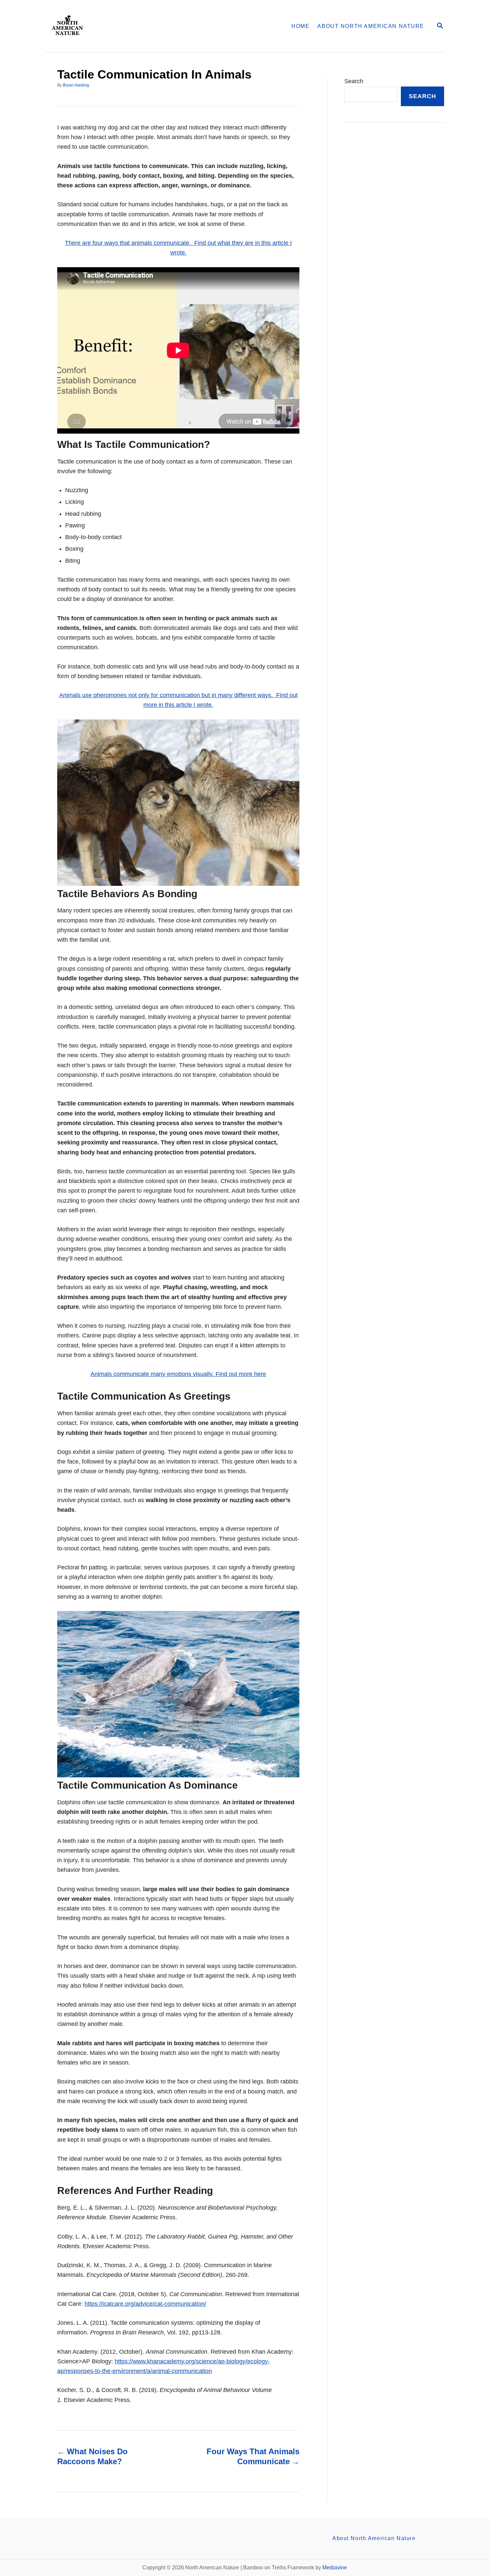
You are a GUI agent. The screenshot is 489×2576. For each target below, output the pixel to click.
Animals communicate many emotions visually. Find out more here (178, 1374)
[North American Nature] (131, 26)
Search (354, 81)
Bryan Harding (76, 85)
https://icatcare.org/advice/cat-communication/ (145, 2304)
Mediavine (335, 2568)
